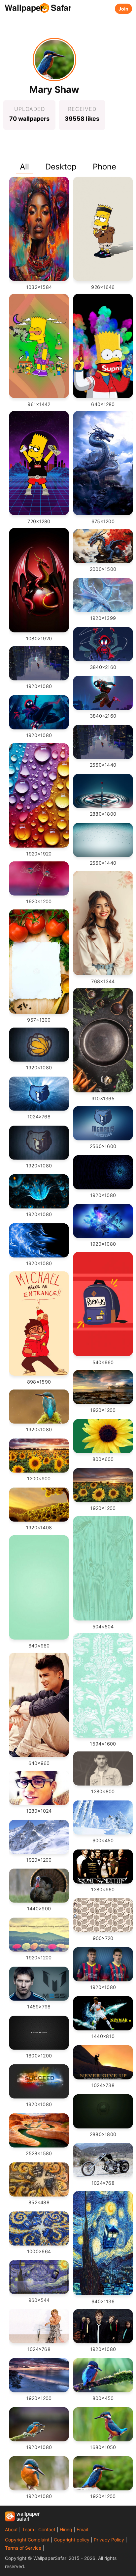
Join (123, 9)
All (24, 167)
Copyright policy (72, 2540)
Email (82, 2529)
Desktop (61, 167)
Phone (104, 167)
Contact (47, 2529)
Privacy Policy (109, 2540)
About (11, 2529)
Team (28, 2529)
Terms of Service (23, 2548)
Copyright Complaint (27, 2540)
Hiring (66, 2529)
